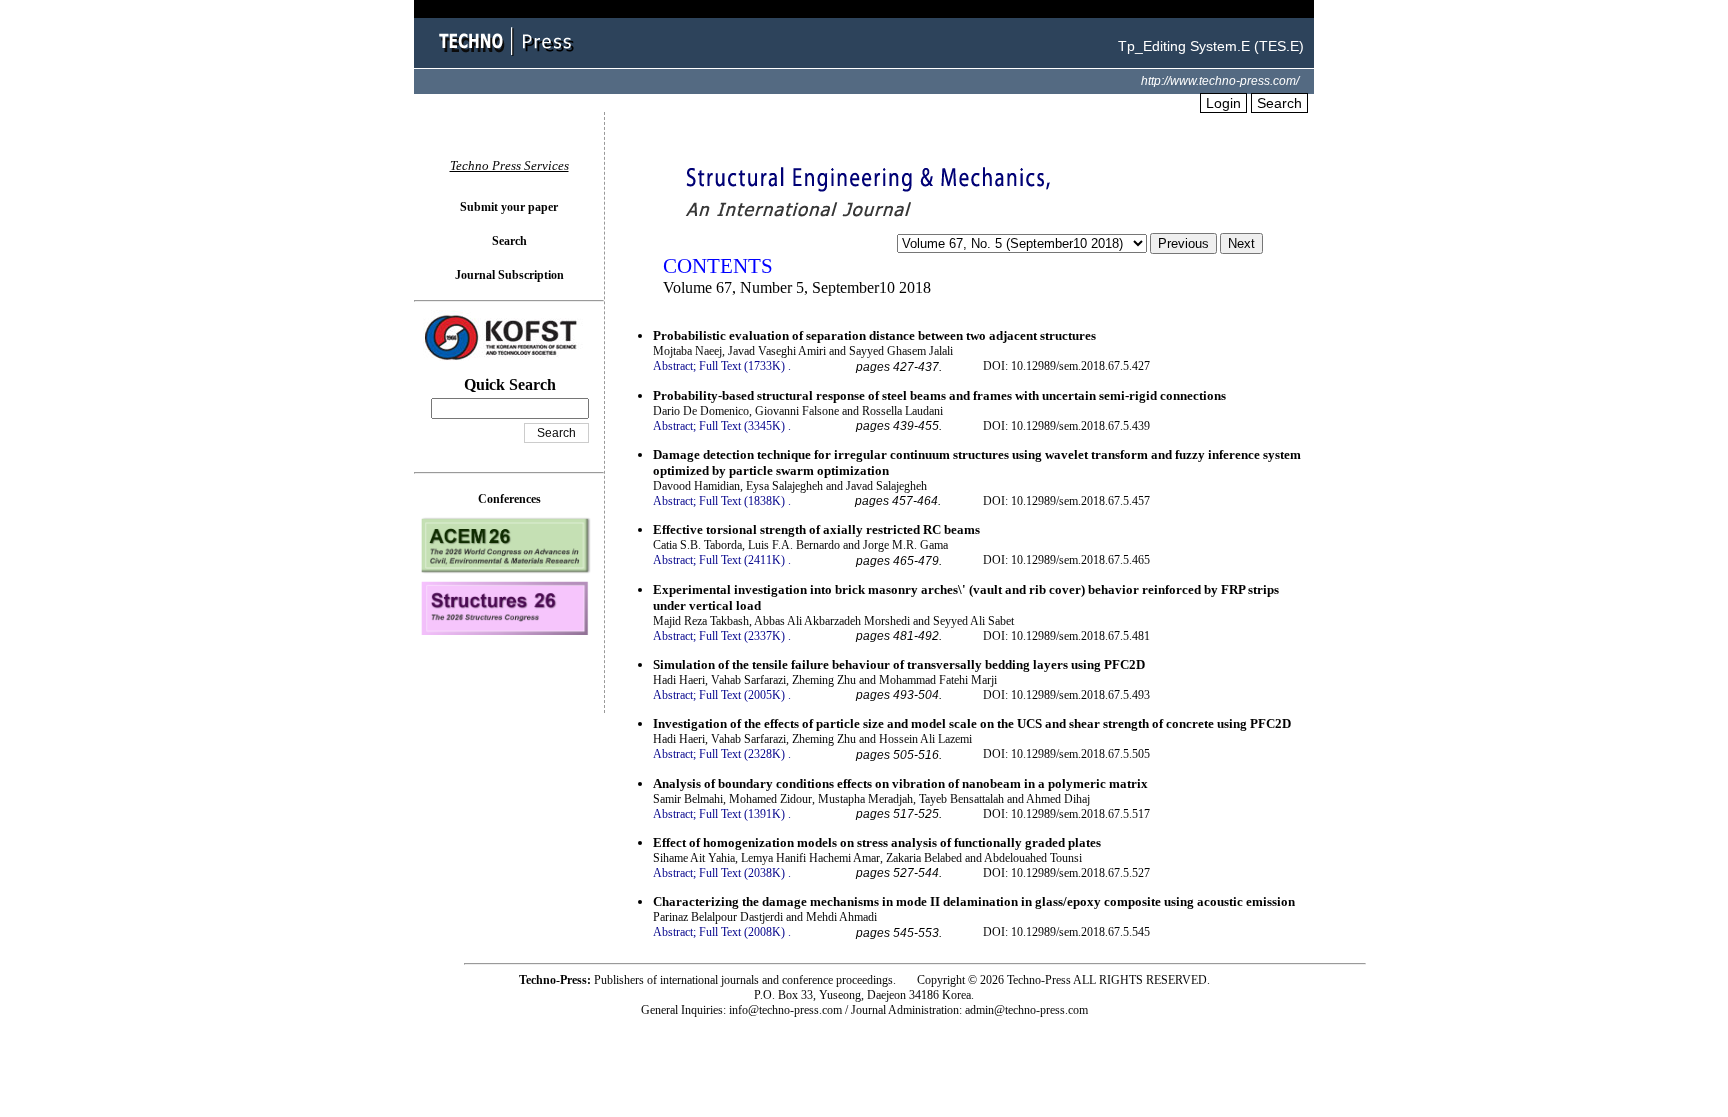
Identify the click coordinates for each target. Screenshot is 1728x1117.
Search (1279, 103)
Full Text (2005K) (742, 695)
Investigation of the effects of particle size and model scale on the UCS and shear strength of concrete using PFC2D (972, 723)
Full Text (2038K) (742, 873)
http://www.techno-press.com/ (1220, 81)
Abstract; (674, 366)
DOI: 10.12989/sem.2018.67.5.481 (1066, 636)
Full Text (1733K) (742, 366)
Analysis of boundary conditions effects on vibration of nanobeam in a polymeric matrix (900, 783)
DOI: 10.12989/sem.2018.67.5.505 (1066, 754)
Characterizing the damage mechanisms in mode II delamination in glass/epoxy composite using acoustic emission (974, 901)
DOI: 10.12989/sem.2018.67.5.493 (1066, 695)
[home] (509, 57)
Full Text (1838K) (742, 501)
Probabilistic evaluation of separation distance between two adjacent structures (874, 335)
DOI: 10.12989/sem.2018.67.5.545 (1066, 932)
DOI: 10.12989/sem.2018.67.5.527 (1066, 873)
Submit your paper (509, 207)
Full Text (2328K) (742, 754)
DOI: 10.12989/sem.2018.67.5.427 (1066, 366)
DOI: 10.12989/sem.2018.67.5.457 (1066, 501)
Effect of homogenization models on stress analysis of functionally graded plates (877, 842)
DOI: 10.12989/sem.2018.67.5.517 (1066, 814)
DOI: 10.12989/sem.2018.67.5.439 (1066, 426)
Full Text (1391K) (742, 814)
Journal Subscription (509, 275)
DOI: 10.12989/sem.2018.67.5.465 (1066, 560)
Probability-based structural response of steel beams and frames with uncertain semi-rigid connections (939, 395)
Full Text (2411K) (742, 560)
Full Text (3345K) (742, 426)
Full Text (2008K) (742, 932)
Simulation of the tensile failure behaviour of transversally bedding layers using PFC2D (899, 664)
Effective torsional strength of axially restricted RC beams (816, 529)
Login (1223, 103)
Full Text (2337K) (742, 636)
